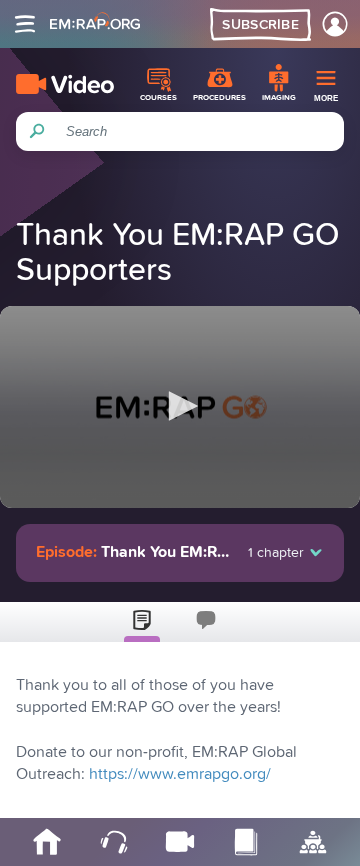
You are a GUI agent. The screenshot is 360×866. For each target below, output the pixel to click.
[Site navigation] (25, 24)
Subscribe (260, 25)
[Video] (65, 84)
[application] (180, 407)
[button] (180, 406)
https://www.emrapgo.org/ (180, 774)
